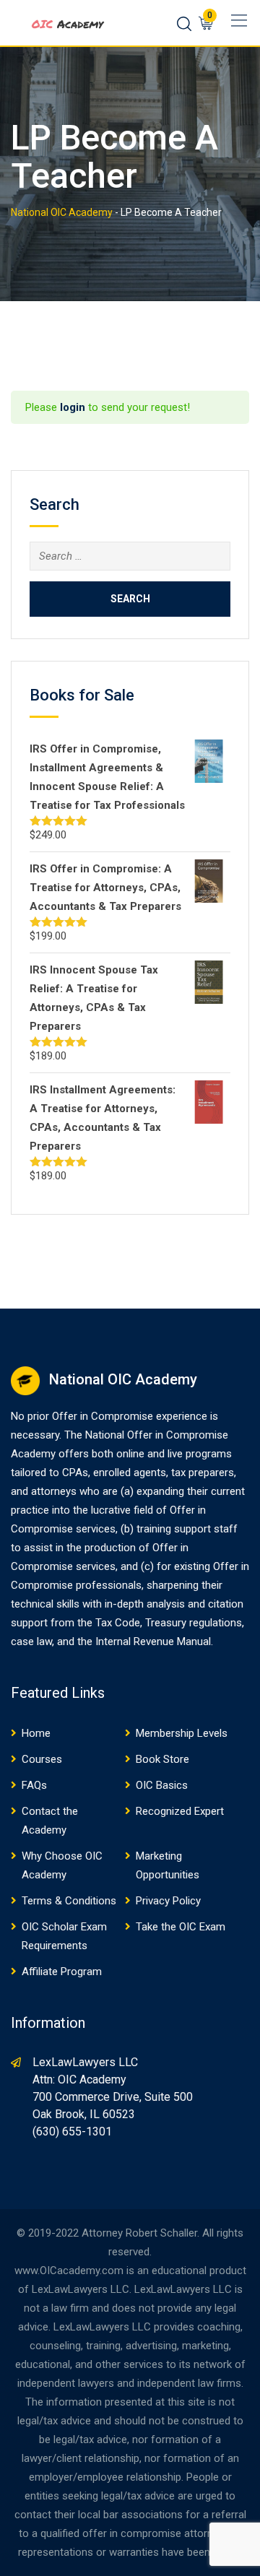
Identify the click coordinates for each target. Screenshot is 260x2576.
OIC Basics (162, 1785)
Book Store (162, 1759)
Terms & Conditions (69, 1901)
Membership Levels (182, 1733)
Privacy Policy (168, 1901)
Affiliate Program (62, 1972)
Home (36, 1733)
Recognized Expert (180, 1811)
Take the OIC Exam (181, 1927)
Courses (42, 1759)
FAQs (34, 1785)
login (73, 407)
